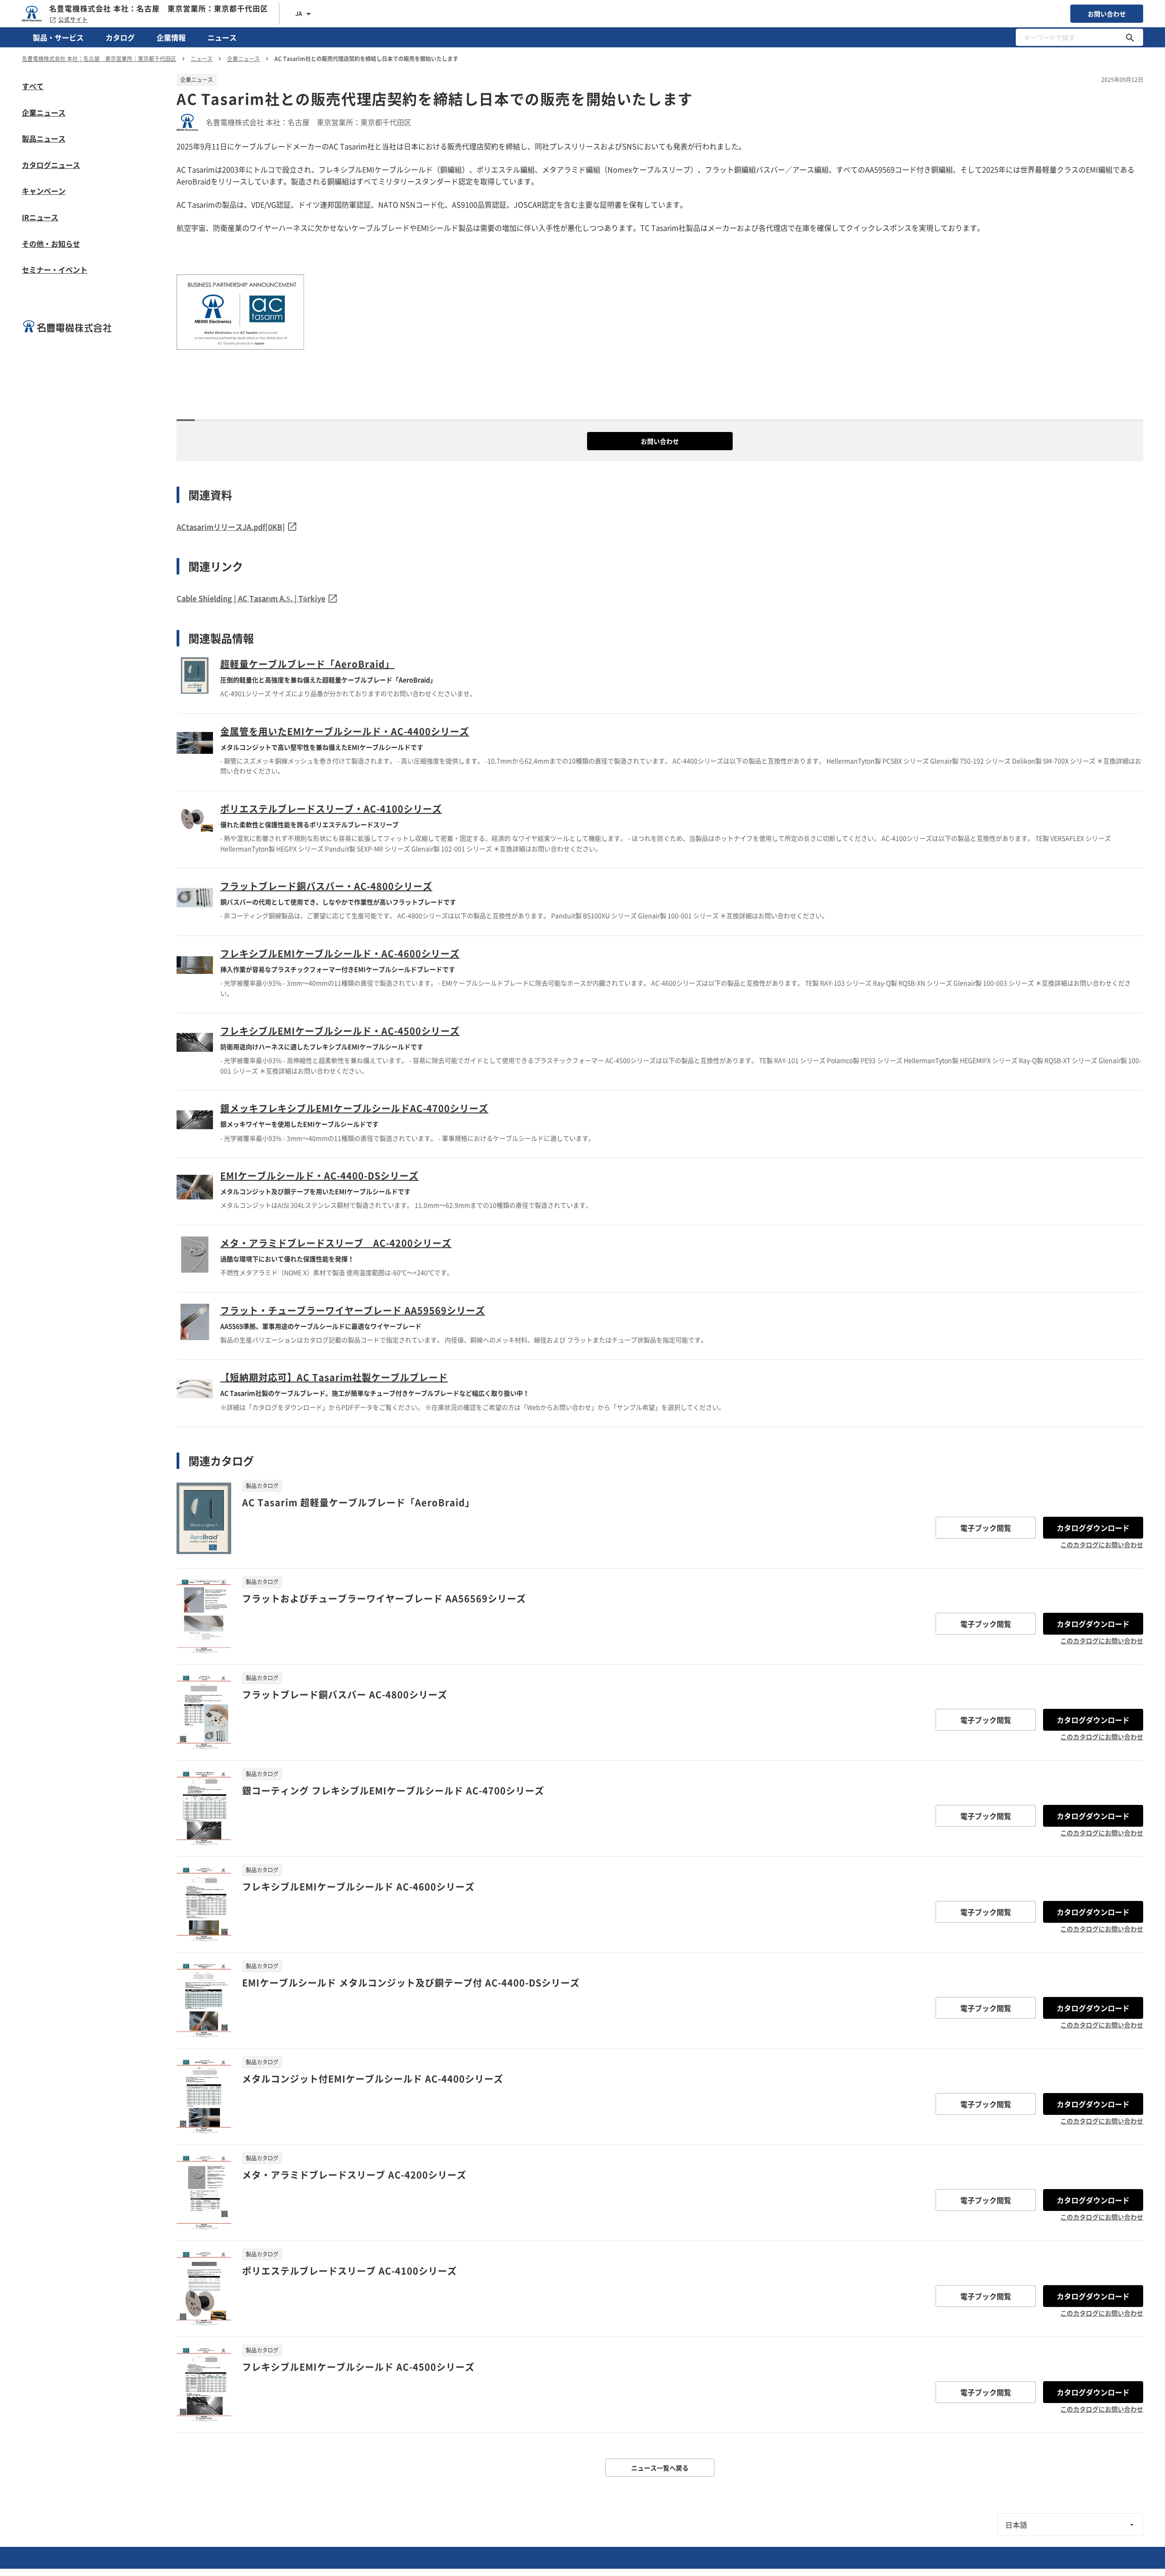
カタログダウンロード (1093, 1528)
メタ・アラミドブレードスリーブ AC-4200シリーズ (336, 1243)
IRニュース (40, 217)
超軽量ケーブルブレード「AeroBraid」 (307, 664)
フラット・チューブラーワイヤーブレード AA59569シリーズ (353, 1310)
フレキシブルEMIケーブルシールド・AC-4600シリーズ (340, 953)
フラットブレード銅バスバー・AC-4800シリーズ (326, 886)
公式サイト (73, 20)
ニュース (222, 37)
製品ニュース (44, 138)
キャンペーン (44, 191)
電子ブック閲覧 (986, 1528)
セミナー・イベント (55, 269)
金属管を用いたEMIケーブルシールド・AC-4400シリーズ (345, 731)
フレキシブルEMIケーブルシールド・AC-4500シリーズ (340, 1031)
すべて (33, 86)
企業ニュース (44, 112)
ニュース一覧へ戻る (660, 2468)
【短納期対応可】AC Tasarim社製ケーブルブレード (334, 1377)
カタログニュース (51, 165)
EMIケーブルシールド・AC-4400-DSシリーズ (319, 1176)
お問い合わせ (1107, 14)
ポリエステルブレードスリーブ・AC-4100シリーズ (331, 809)
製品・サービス (58, 37)
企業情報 (171, 37)
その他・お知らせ (51, 244)
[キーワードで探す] (1130, 37)
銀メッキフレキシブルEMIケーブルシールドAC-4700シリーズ (354, 1108)
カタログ (120, 37)
